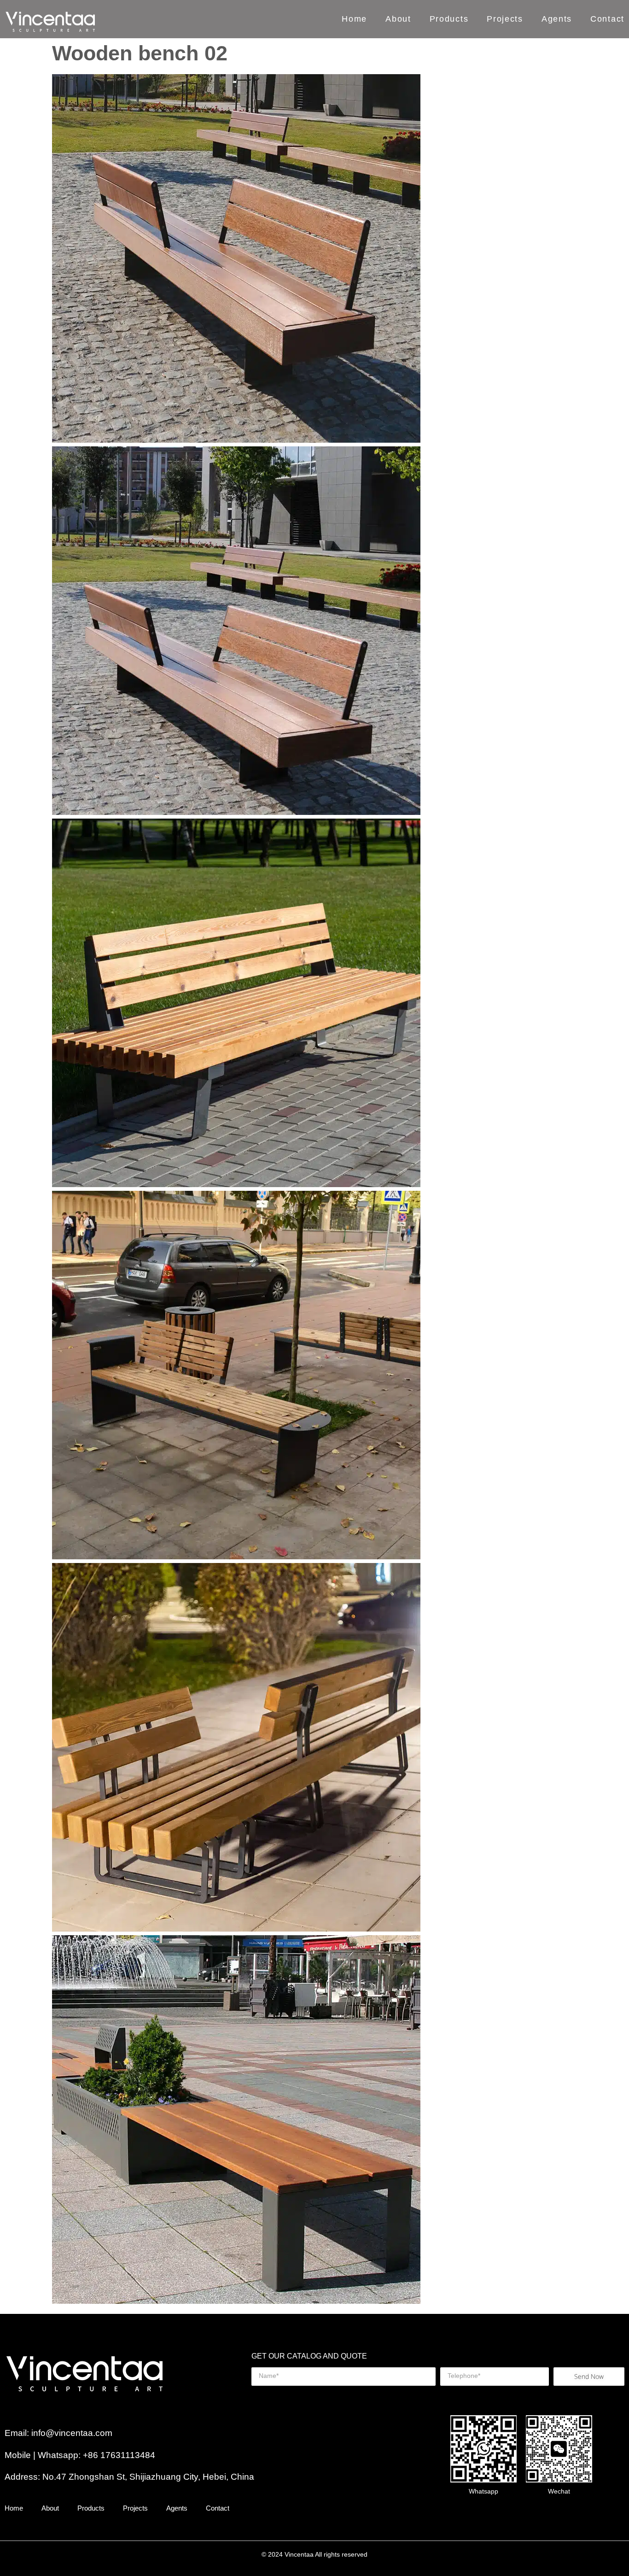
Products (449, 19)
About (398, 19)
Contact (607, 19)
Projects (505, 19)
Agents (557, 19)
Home (354, 19)
